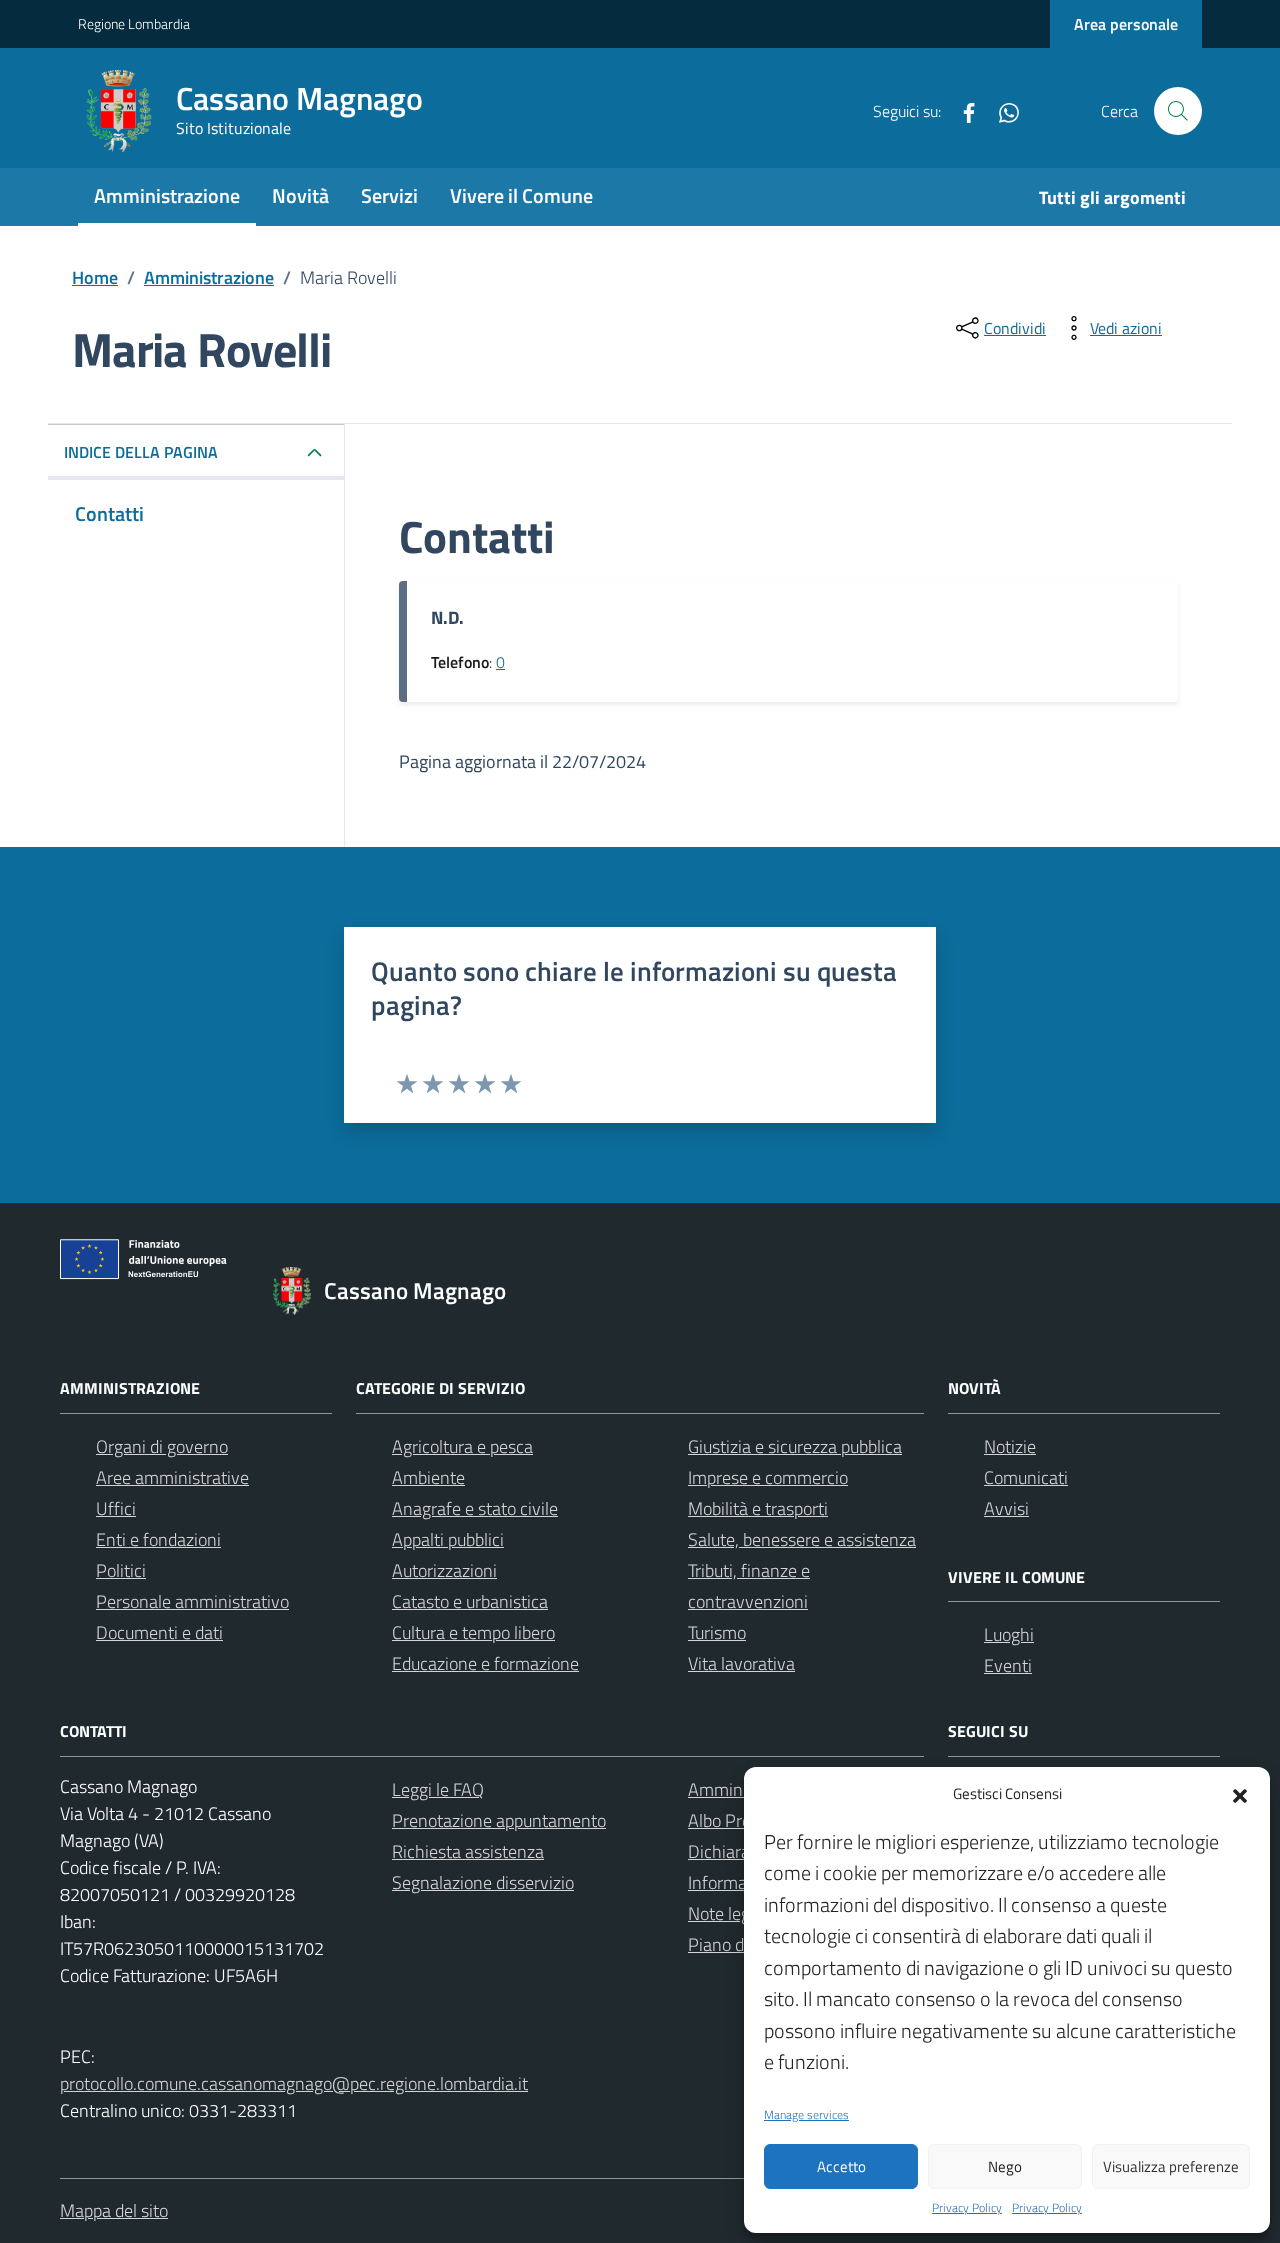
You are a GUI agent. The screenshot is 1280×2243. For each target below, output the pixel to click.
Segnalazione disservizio (483, 1882)
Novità (300, 195)
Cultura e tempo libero (473, 1632)
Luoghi (1009, 1634)
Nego (1005, 2166)
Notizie (1010, 1446)
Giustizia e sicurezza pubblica (795, 1446)
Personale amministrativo (192, 1601)
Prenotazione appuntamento (499, 1820)
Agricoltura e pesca (462, 1446)
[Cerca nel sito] (1178, 111)
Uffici (116, 1508)
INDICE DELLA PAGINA (141, 452)
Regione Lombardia (134, 23)
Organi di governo (162, 1446)
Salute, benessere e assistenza (802, 1539)
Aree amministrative (172, 1477)
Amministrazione (167, 195)
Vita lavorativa (741, 1663)
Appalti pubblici (448, 1539)
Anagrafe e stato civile (475, 1508)
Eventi (1008, 1665)
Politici (121, 1570)
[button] (1240, 1794)
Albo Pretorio (736, 1820)
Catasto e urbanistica (470, 1601)
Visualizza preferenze (1171, 2166)
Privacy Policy (967, 2208)
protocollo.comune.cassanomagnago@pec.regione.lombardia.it (294, 2083)
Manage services (806, 2115)
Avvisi (1006, 1508)
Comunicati (1026, 1477)
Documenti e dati (159, 1632)
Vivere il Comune (521, 195)
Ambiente (428, 1477)
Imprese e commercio (768, 1477)
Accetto (841, 2166)
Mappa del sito (114, 2210)
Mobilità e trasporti (758, 1508)
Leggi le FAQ (438, 1789)
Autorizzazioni (444, 1570)
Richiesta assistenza (468, 1851)
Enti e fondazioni (158, 1539)
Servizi (389, 195)
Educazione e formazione (485, 1663)
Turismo (717, 1632)
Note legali (727, 1913)
